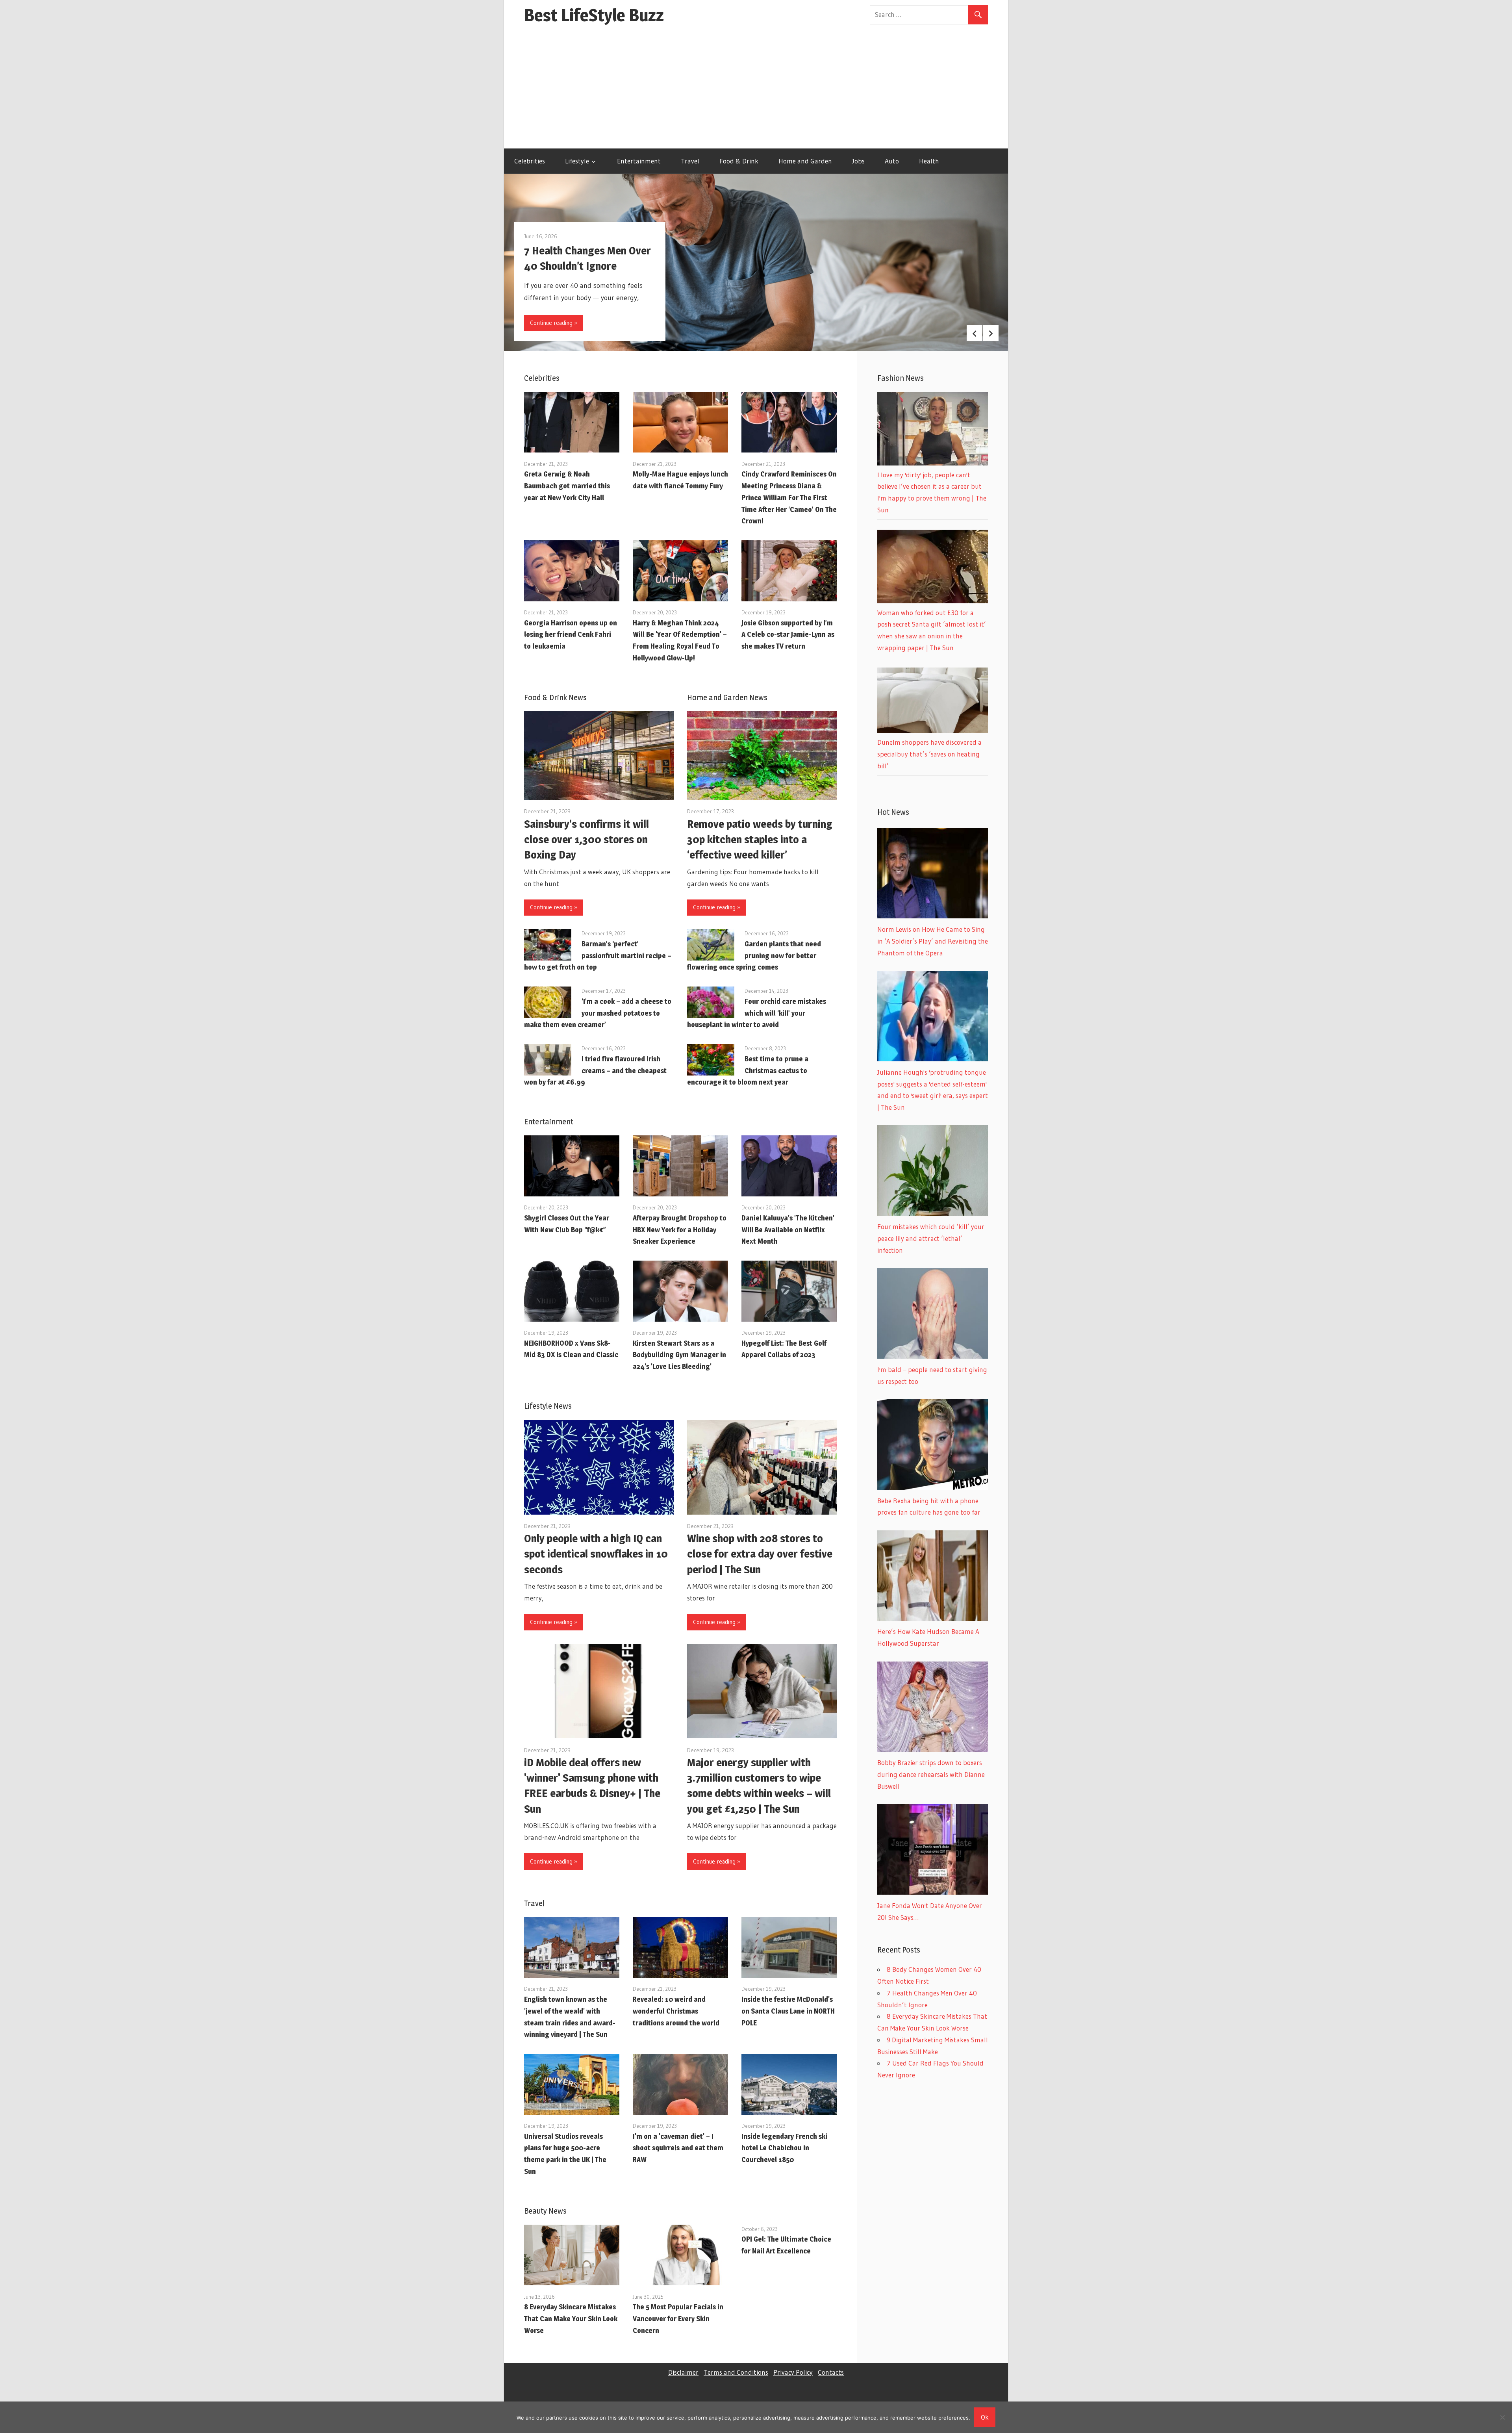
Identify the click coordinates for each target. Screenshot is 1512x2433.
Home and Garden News (727, 697)
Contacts (831, 2372)
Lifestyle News (548, 1406)
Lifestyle (577, 161)
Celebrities (530, 161)
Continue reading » (554, 323)
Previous (975, 333)
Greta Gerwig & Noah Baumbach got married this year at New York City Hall (567, 486)
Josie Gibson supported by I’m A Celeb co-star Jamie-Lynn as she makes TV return (788, 635)
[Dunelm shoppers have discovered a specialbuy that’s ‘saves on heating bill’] (933, 730)
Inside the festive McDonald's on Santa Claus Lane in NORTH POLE (788, 2011)
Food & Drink (739, 161)
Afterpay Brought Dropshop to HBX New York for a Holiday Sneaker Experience (680, 1230)
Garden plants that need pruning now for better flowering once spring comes (754, 956)
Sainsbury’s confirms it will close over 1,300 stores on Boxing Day (586, 839)
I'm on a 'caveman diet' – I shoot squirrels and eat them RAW (678, 2148)
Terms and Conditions (736, 2372)
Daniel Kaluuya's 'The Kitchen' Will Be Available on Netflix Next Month (788, 1230)
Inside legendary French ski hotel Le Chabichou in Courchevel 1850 (784, 2148)
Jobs (858, 161)
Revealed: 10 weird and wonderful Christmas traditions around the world (676, 2011)
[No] (1502, 2417)
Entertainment (639, 161)
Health (929, 161)
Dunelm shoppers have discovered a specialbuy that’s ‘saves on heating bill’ (929, 754)
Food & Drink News (555, 697)
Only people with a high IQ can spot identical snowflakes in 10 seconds (596, 1554)
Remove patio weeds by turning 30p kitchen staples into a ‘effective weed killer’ (760, 839)
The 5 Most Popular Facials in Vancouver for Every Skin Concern (678, 2319)
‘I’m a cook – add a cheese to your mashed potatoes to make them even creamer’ (598, 1013)
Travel (690, 161)
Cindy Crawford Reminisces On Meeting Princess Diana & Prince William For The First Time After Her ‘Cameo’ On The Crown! (789, 497)
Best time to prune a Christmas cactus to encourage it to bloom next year (748, 1071)
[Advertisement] (756, 89)
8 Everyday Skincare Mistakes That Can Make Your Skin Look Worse (571, 2319)
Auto (892, 161)
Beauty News (545, 2211)
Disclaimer (683, 2372)
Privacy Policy (793, 2372)
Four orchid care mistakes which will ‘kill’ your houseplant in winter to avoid (757, 1013)
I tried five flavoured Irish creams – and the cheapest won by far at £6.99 (595, 1071)
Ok (985, 2417)
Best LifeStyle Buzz (594, 15)
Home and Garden (805, 161)
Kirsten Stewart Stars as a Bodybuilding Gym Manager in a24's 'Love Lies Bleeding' (679, 1355)
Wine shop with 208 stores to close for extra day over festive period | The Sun (760, 1554)
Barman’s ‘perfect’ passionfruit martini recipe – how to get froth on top (598, 956)
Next (991, 333)
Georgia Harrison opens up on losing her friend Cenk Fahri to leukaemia (571, 635)
